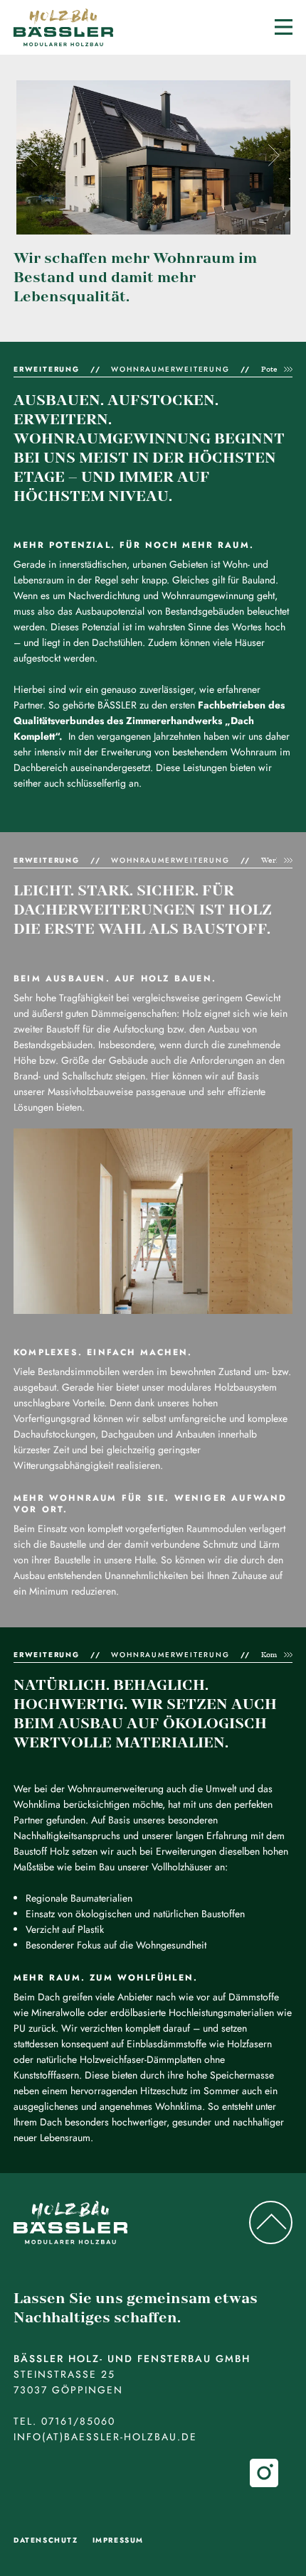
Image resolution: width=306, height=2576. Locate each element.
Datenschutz (46, 2540)
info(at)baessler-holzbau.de (105, 2437)
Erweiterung (47, 369)
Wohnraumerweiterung (170, 369)
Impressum (118, 2540)
